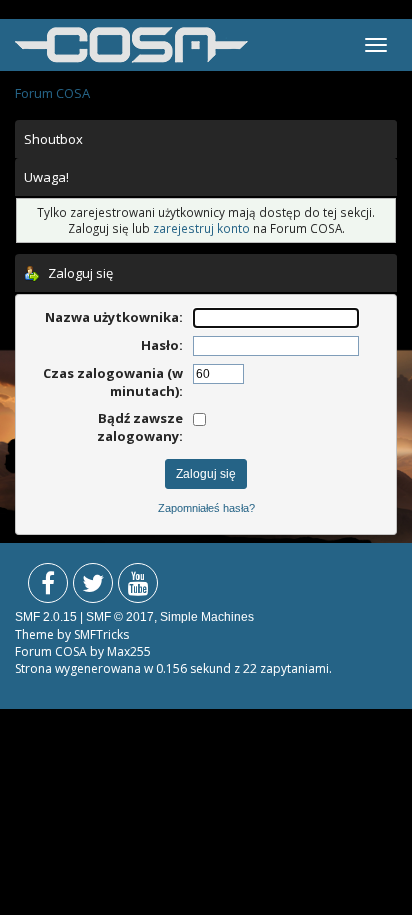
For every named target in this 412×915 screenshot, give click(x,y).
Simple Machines (207, 617)
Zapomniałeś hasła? (206, 508)
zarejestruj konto (201, 228)
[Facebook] (48, 587)
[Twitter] (93, 587)
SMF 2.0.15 (46, 617)
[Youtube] (138, 587)
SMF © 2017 (120, 617)
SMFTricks (101, 634)
